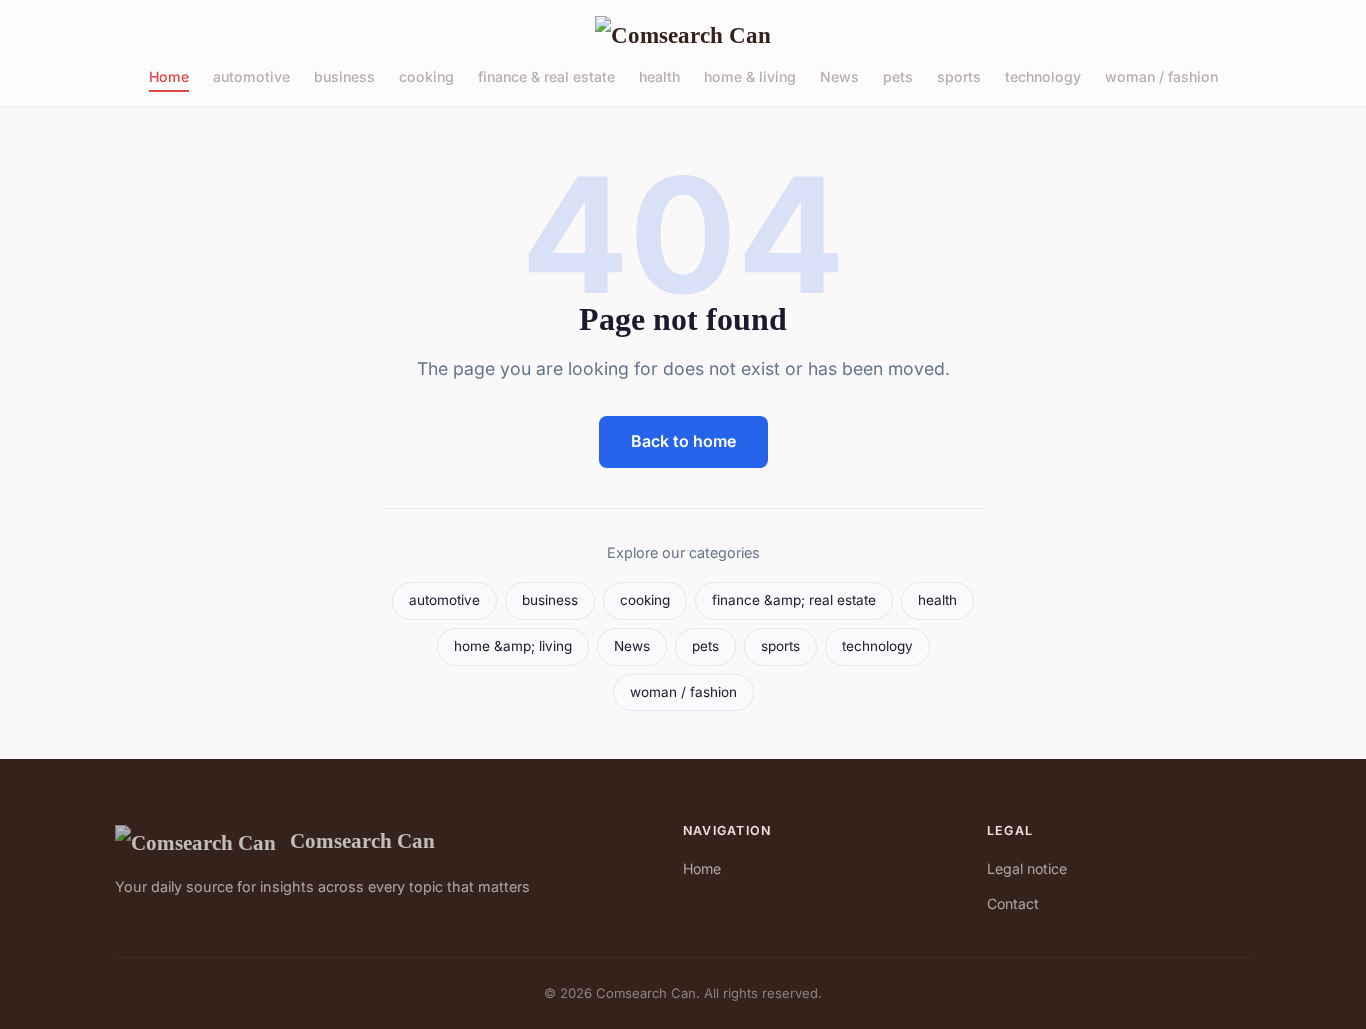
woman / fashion (1161, 76)
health (659, 76)
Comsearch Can (362, 840)
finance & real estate (546, 76)
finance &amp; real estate (794, 600)
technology (1043, 76)
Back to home (683, 441)
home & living (750, 76)
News (839, 76)
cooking (426, 76)
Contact (1013, 903)
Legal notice (1027, 868)
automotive (251, 76)
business (344, 76)
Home (169, 76)
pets (898, 76)
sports (959, 76)
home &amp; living (513, 646)
